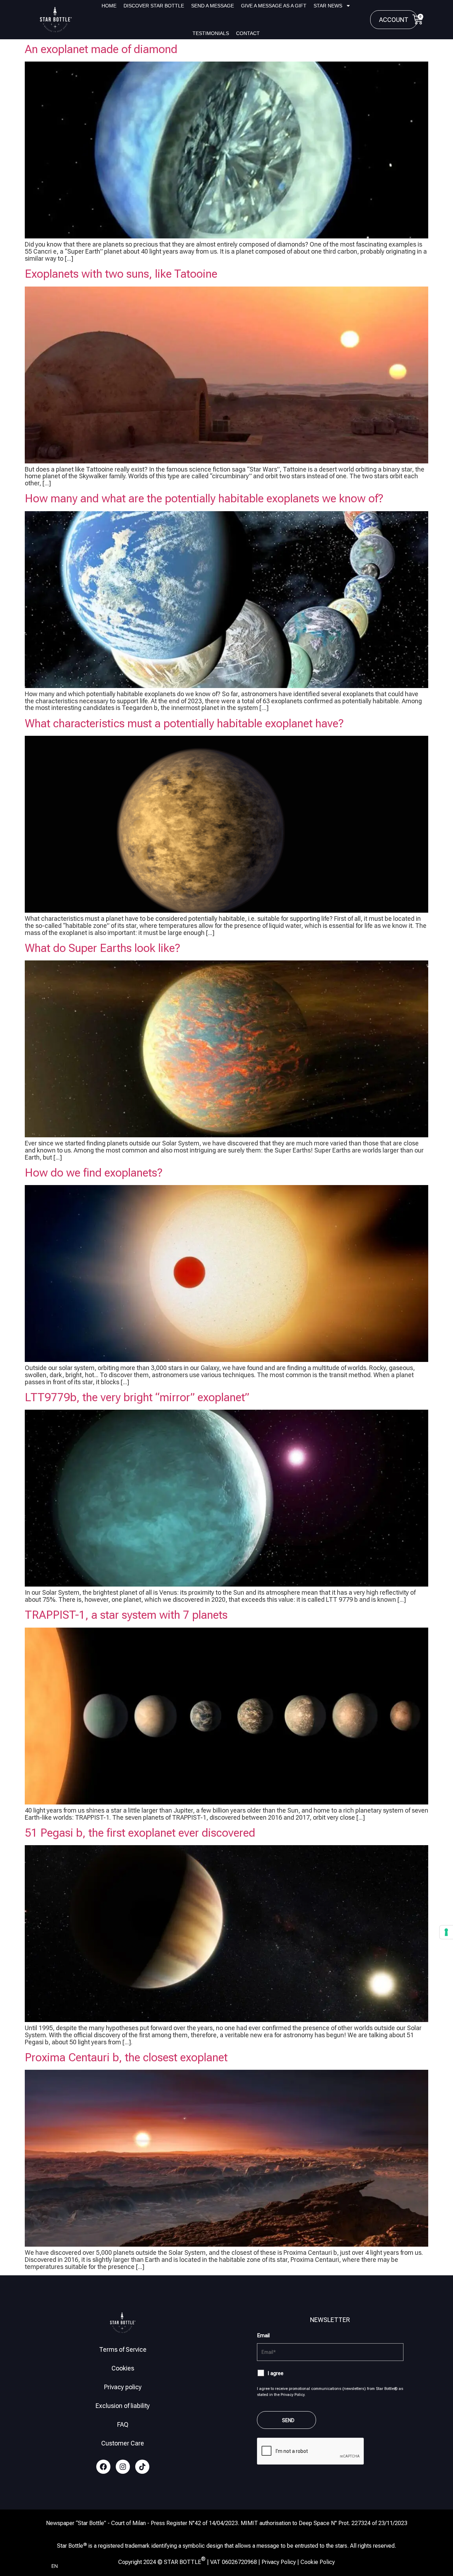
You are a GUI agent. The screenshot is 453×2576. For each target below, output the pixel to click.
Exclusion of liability (123, 2406)
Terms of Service (123, 2349)
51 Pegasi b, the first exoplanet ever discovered (140, 1833)
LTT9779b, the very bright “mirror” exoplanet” (137, 1397)
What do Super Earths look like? (102, 948)
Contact (248, 33)
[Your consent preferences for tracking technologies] (446, 1932)
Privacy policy (123, 2387)
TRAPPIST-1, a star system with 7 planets (126, 1615)
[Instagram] (123, 2467)
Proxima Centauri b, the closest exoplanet (126, 2057)
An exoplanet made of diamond (101, 49)
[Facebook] (103, 2467)
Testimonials (211, 33)
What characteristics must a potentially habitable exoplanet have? (184, 723)
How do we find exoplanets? (94, 1173)
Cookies (123, 2368)
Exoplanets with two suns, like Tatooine (121, 274)
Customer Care (123, 2443)
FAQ (123, 2424)
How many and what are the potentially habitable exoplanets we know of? (204, 498)
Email (263, 2335)
